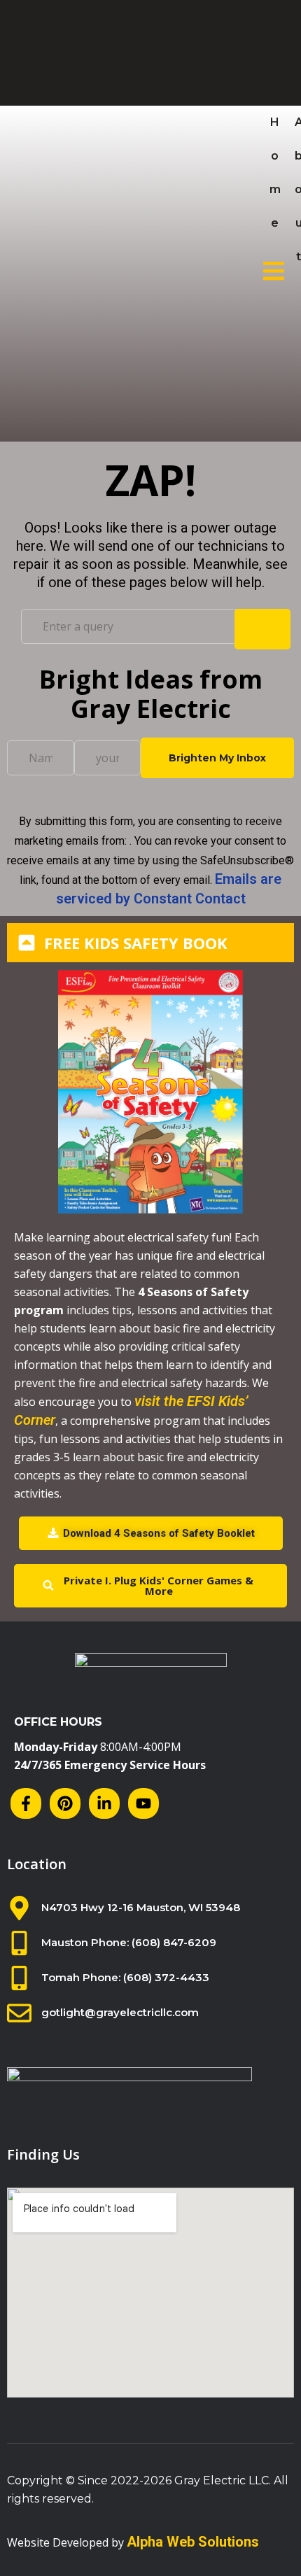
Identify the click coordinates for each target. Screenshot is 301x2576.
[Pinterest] (65, 1803)
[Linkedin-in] (104, 1803)
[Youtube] (143, 1803)
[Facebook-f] (26, 1803)
